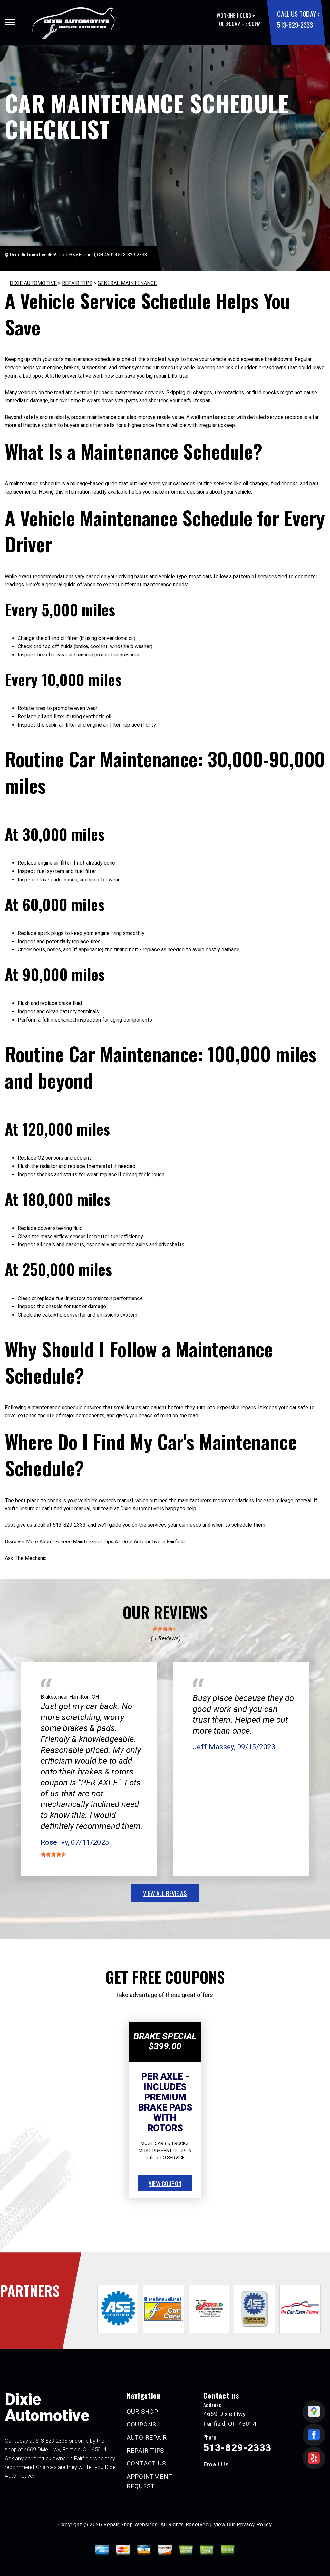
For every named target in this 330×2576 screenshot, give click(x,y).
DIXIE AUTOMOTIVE (33, 283)
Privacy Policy (254, 2525)
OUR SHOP (142, 2411)
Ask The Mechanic (26, 1558)
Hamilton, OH (84, 1697)
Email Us (216, 2464)
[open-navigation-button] (10, 22)
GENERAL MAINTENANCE (127, 283)
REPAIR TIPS (77, 283)
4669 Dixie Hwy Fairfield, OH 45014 (82, 255)
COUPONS (141, 2424)
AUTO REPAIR (147, 2438)
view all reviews (165, 1893)
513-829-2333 (295, 25)
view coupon (165, 2183)
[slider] (165, 1628)
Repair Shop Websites (131, 2525)
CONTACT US (146, 2463)
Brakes (48, 1697)
